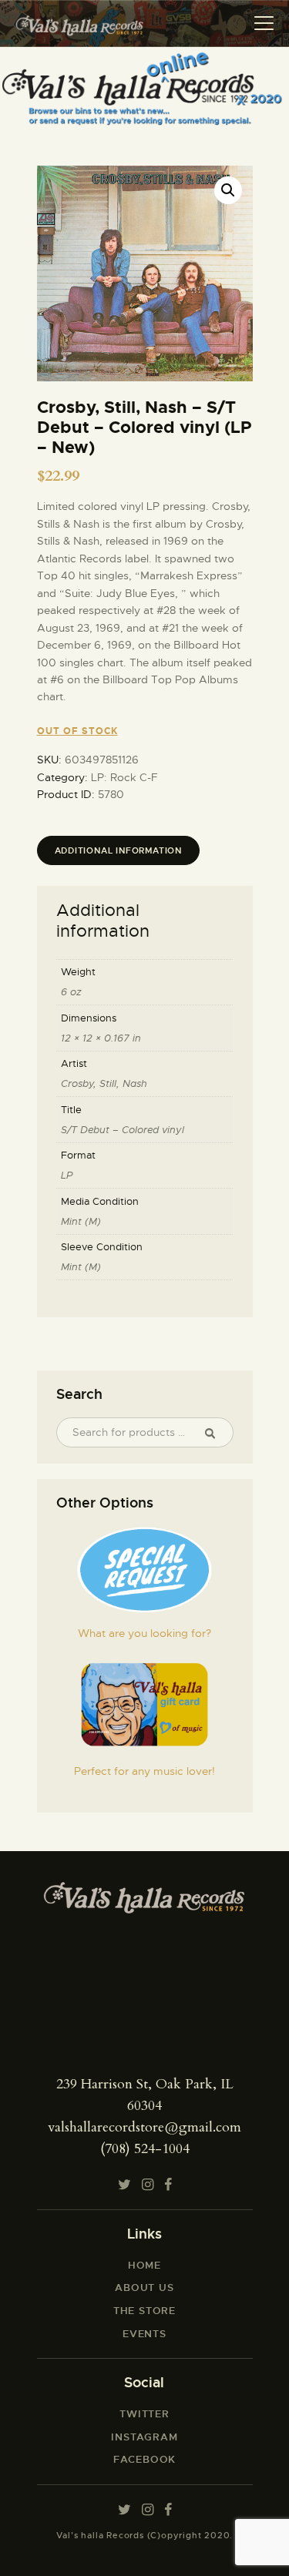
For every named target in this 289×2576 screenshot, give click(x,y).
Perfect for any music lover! (144, 1771)
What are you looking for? (144, 1633)
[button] (228, 190)
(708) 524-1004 (145, 2149)
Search (217, 1433)
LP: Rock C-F (124, 777)
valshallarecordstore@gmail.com (144, 2127)
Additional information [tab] (119, 850)
